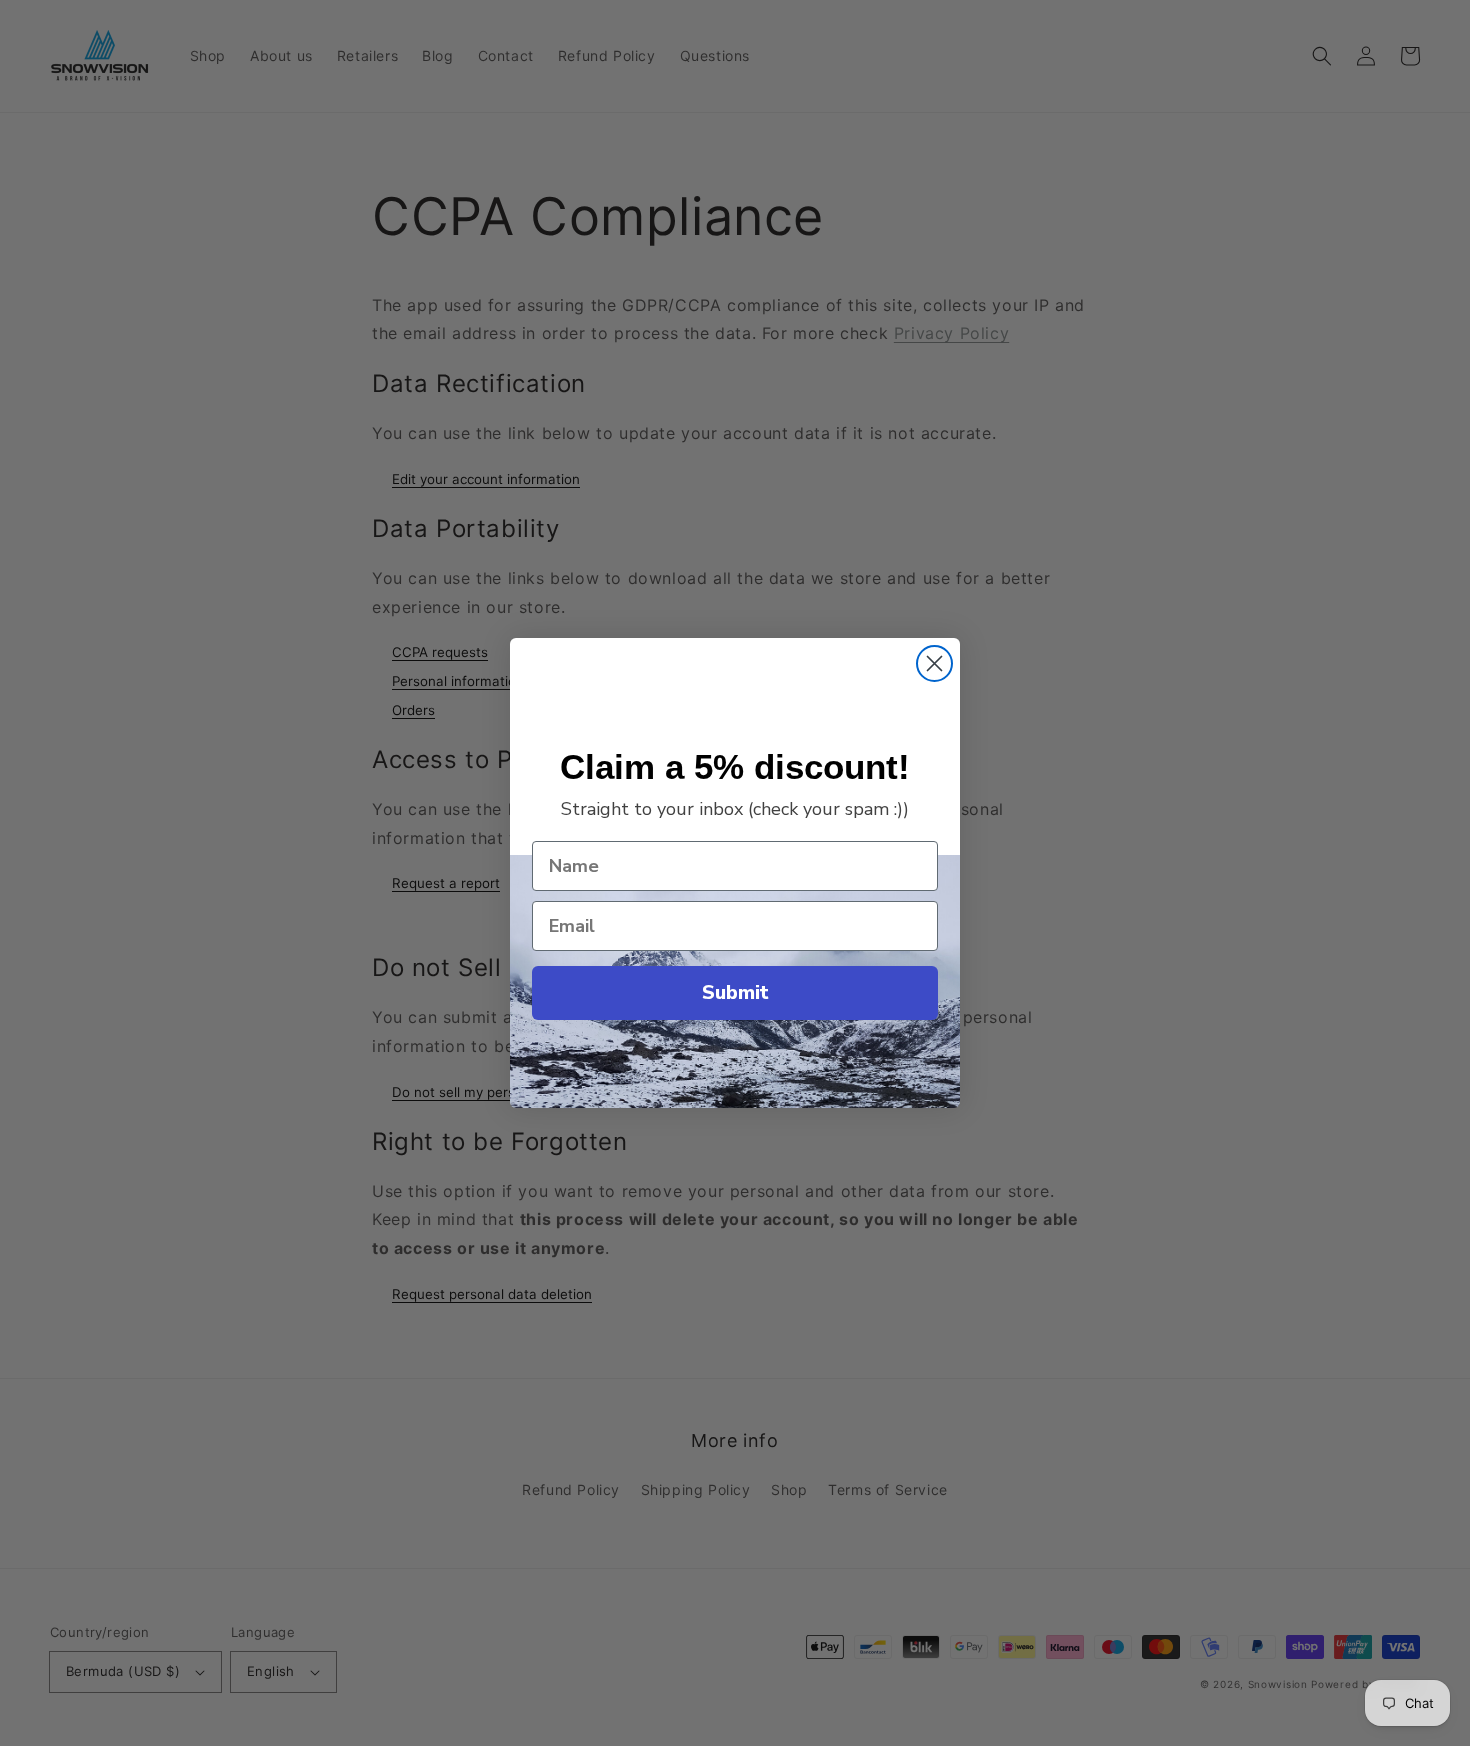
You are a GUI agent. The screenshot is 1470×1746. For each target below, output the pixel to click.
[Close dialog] (934, 663)
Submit (735, 992)
